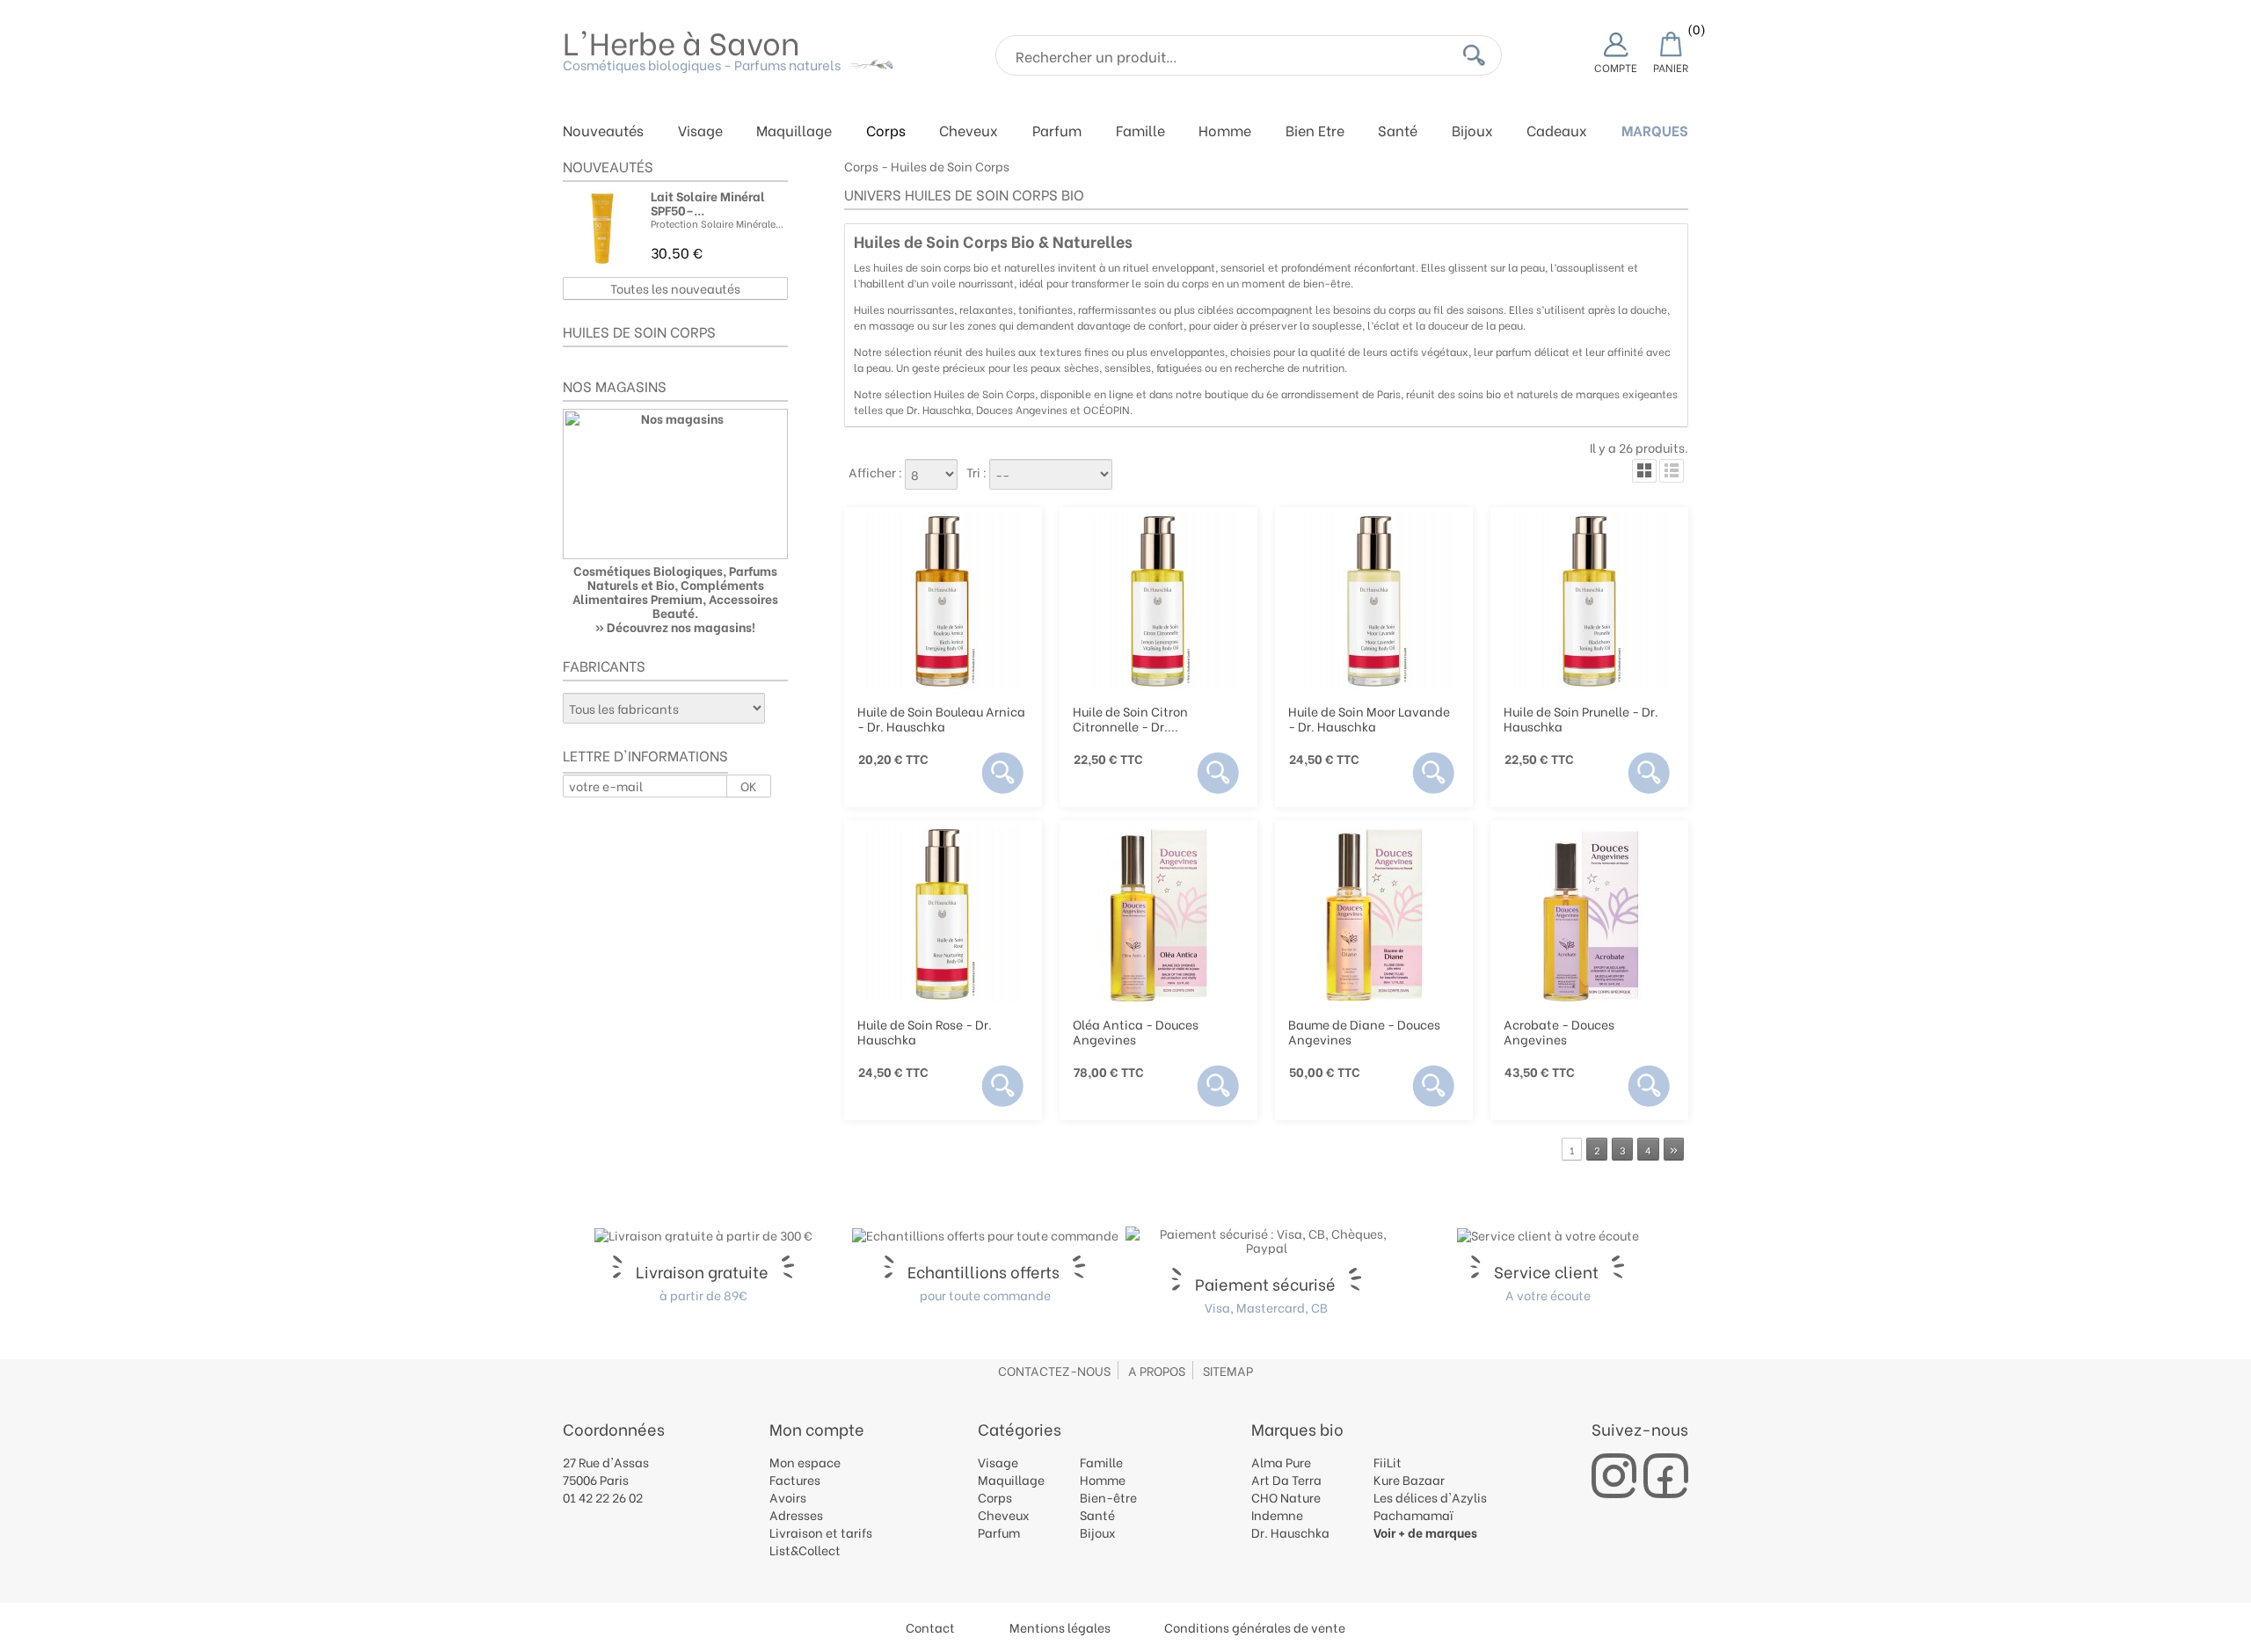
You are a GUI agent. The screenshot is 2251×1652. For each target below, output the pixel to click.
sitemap (1228, 1370)
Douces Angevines (1022, 409)
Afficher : (875, 472)
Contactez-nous (1054, 1370)
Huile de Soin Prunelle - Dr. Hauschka (1581, 718)
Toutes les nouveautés (675, 288)
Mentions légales (1060, 1627)
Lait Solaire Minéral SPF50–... (708, 203)
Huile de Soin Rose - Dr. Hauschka (925, 1031)
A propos (1157, 1370)
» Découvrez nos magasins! (675, 626)
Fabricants (604, 665)
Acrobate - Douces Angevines (1559, 1031)
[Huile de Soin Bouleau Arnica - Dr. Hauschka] (943, 601)
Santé (1398, 131)
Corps (886, 131)
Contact (930, 1627)
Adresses (796, 1514)
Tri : (976, 472)
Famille (1140, 131)
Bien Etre (1315, 131)
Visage (700, 131)
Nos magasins (615, 386)
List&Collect (805, 1550)
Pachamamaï (1413, 1514)
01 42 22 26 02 (603, 1497)
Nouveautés (603, 131)
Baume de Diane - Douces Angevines (1364, 1031)
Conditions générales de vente (1255, 1627)
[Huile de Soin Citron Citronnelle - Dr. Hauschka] (1158, 601)
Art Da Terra (1286, 1479)
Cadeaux (1557, 131)
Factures (795, 1479)
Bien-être (1108, 1497)
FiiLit (1388, 1462)
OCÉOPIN (1107, 409)
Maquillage (794, 131)
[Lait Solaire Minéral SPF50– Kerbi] (602, 229)
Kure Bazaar (1409, 1479)
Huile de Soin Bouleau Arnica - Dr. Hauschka (941, 718)
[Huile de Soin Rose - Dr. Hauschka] (943, 914)
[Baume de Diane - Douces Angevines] (1374, 914)
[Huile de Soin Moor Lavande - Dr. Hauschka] (1374, 601)
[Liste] (1672, 471)
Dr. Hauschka (939, 409)
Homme (1225, 131)
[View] (1002, 773)
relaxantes (986, 309)
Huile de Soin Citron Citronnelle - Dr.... (1130, 718)
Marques (1655, 131)
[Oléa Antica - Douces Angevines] (1158, 914)
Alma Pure (1281, 1462)
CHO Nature (1286, 1497)
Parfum (1057, 131)
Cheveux (969, 131)
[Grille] (1644, 471)
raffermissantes (1117, 309)
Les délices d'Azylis (1430, 1497)
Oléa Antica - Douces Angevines (1136, 1031)
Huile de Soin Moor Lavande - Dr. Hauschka (1369, 718)
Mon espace (805, 1462)
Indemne (1277, 1514)
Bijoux (1472, 131)
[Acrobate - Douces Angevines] (1589, 914)
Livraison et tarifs (821, 1532)
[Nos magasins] (675, 484)
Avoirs (788, 1497)
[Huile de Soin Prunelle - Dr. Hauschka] (1589, 601)
